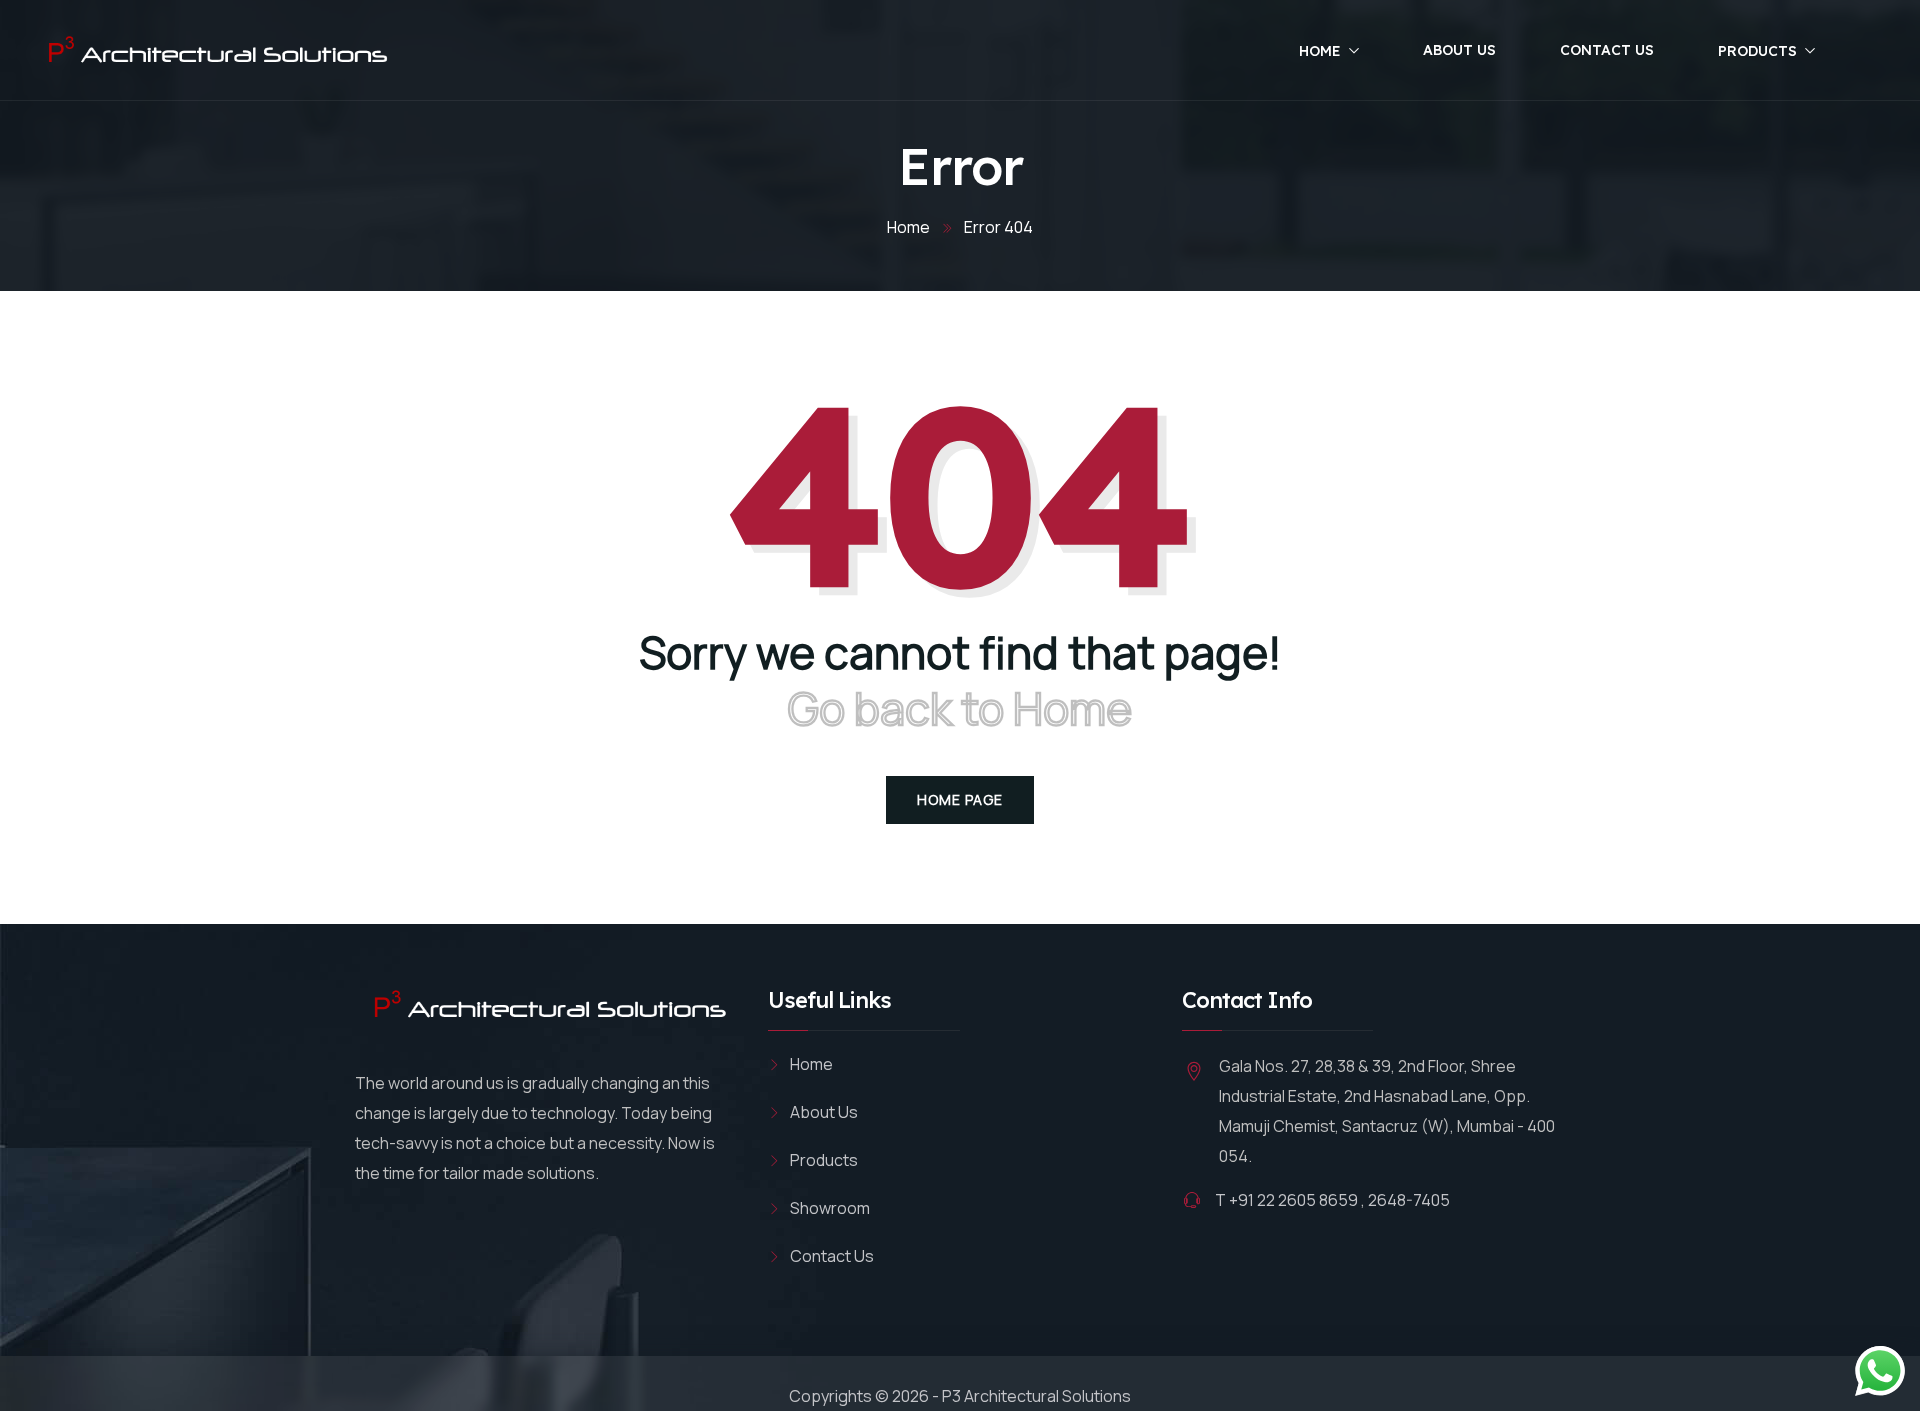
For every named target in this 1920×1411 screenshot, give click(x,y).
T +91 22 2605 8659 (1286, 1200)
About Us (1459, 50)
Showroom (830, 1208)
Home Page (960, 799)
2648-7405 (1409, 1200)
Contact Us (1607, 50)
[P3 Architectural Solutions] (214, 52)
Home (1320, 51)
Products (1757, 51)
